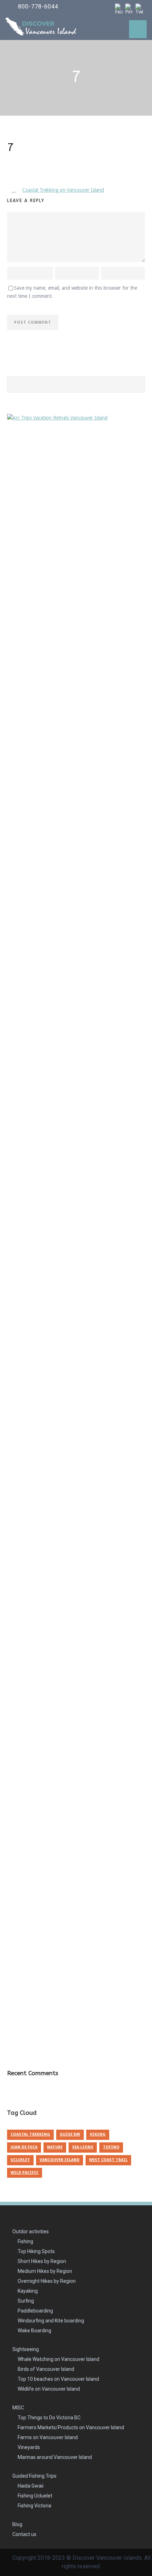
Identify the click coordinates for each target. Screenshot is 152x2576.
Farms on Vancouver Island (48, 2437)
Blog (17, 2524)
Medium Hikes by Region (45, 2271)
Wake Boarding (34, 2331)
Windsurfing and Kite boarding (51, 2321)
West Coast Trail (108, 2160)
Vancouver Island (60, 2160)
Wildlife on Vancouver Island (49, 2389)
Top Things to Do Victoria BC (49, 2418)
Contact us (24, 2534)
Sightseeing (26, 2349)
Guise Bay (70, 2134)
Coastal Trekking (30, 2134)
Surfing (26, 2301)
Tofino (111, 2147)
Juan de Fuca (24, 2147)
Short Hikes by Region (42, 2261)
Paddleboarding (35, 2311)
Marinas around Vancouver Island (55, 2457)
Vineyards (29, 2447)
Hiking (98, 2134)
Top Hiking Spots (36, 2251)
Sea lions (83, 2147)
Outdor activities (31, 2231)
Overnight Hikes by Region (47, 2281)
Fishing (25, 2241)
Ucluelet (20, 2160)
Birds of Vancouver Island (46, 2369)
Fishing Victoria (34, 2506)
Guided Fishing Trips (34, 2476)
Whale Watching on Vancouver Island (59, 2359)
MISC (18, 2408)
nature (55, 2147)
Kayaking (28, 2291)
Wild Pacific (25, 2173)
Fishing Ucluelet (35, 2496)
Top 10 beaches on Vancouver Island (58, 2379)
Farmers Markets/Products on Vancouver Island (71, 2427)
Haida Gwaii (31, 2486)
